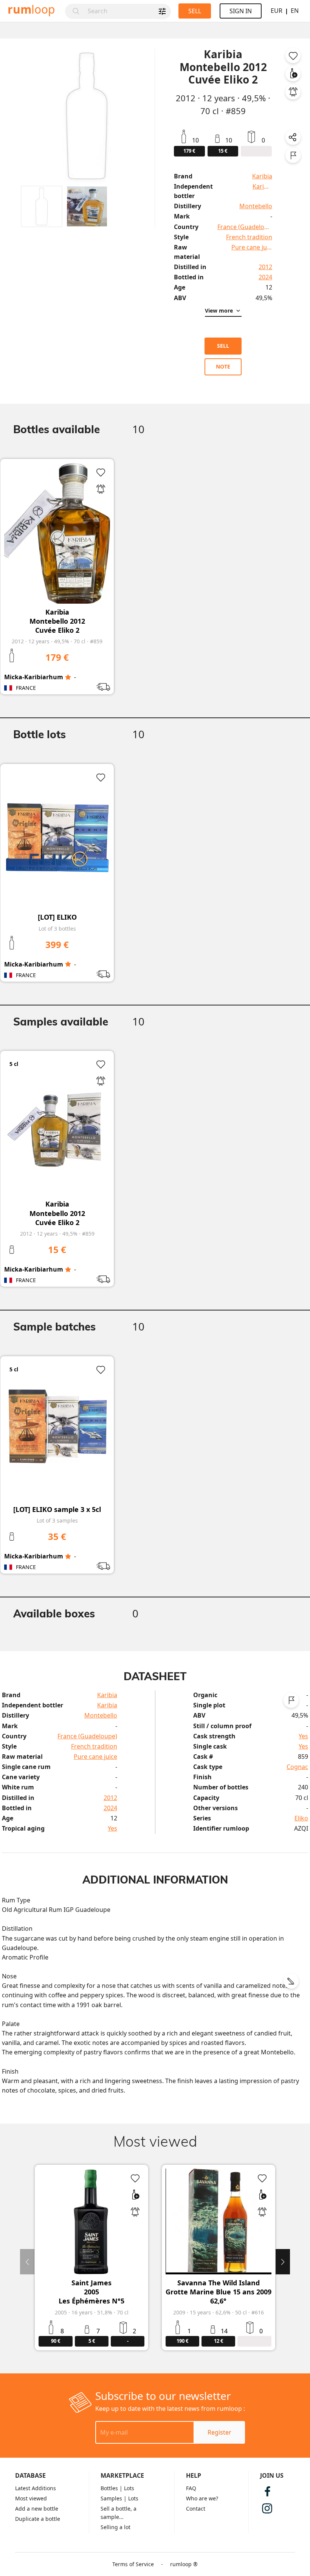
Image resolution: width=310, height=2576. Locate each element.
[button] (42, 206)
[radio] (68, 677)
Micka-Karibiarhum (34, 677)
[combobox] (127, 11)
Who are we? (202, 2498)
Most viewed (31, 2498)
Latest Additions (36, 2488)
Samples (111, 2498)
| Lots (127, 2488)
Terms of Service (133, 2564)
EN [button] (295, 11)
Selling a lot (115, 2527)
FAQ (191, 2488)
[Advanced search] (162, 11)
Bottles (109, 2488)
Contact (196, 2509)
